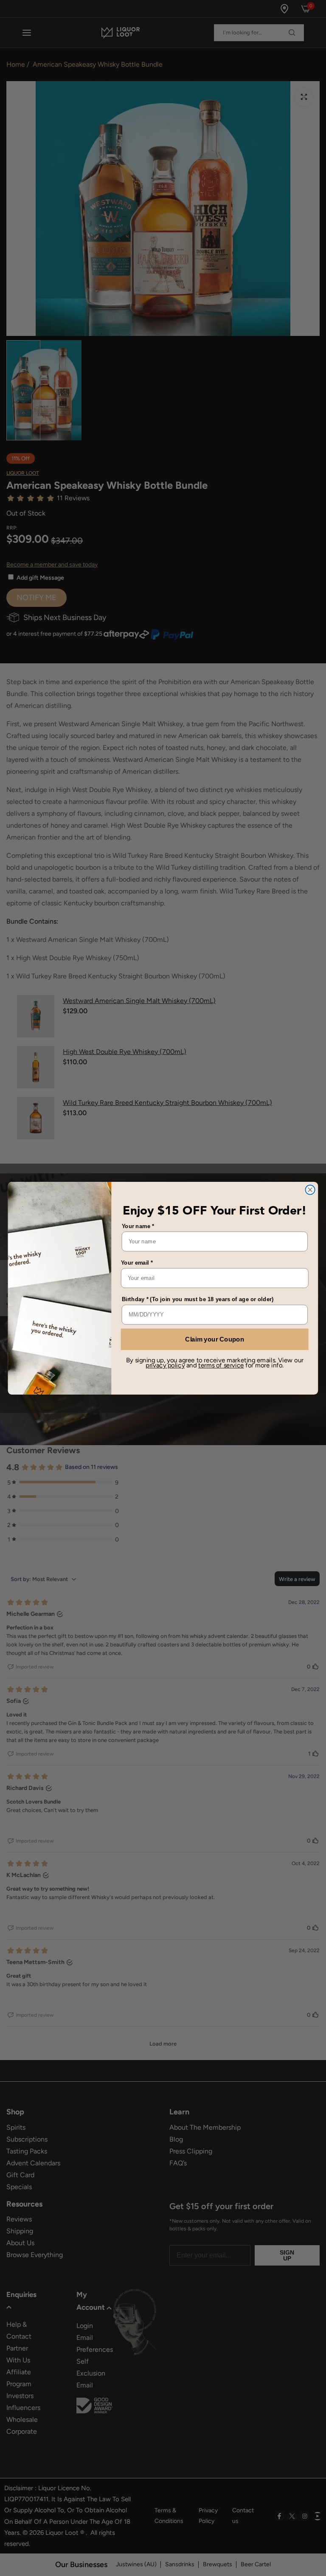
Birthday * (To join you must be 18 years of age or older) (198, 1299)
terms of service (221, 1365)
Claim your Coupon (215, 1339)
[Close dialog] (310, 1189)
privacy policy (165, 1365)
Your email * (137, 1262)
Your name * (138, 1226)
